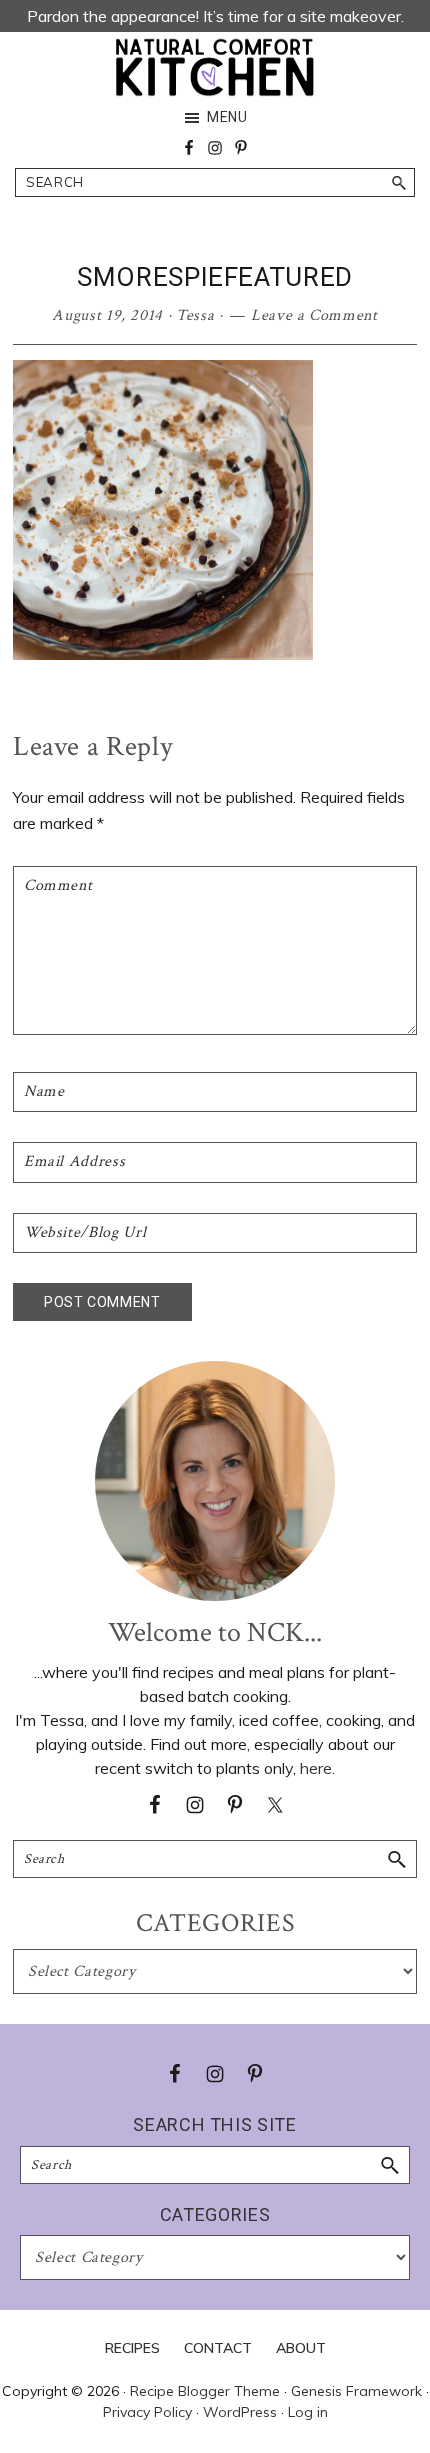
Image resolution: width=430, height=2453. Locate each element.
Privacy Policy (147, 2412)
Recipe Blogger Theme (205, 2391)
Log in (308, 2412)
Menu (227, 117)
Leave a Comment (314, 315)
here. (317, 1768)
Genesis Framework (356, 2391)
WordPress (240, 2412)
